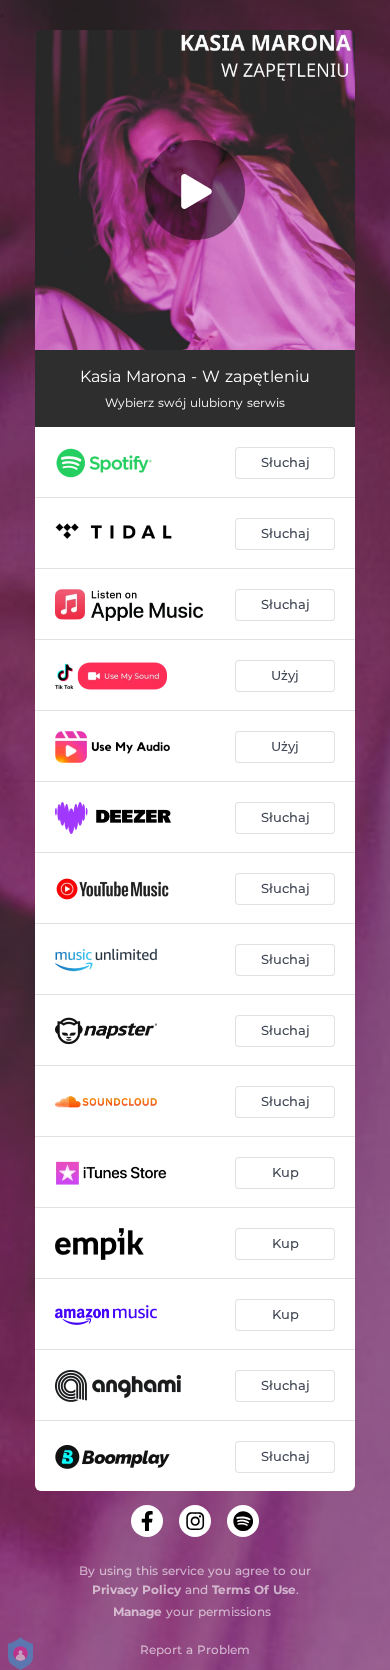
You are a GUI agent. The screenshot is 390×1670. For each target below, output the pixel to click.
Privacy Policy (136, 1589)
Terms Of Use (254, 1589)
